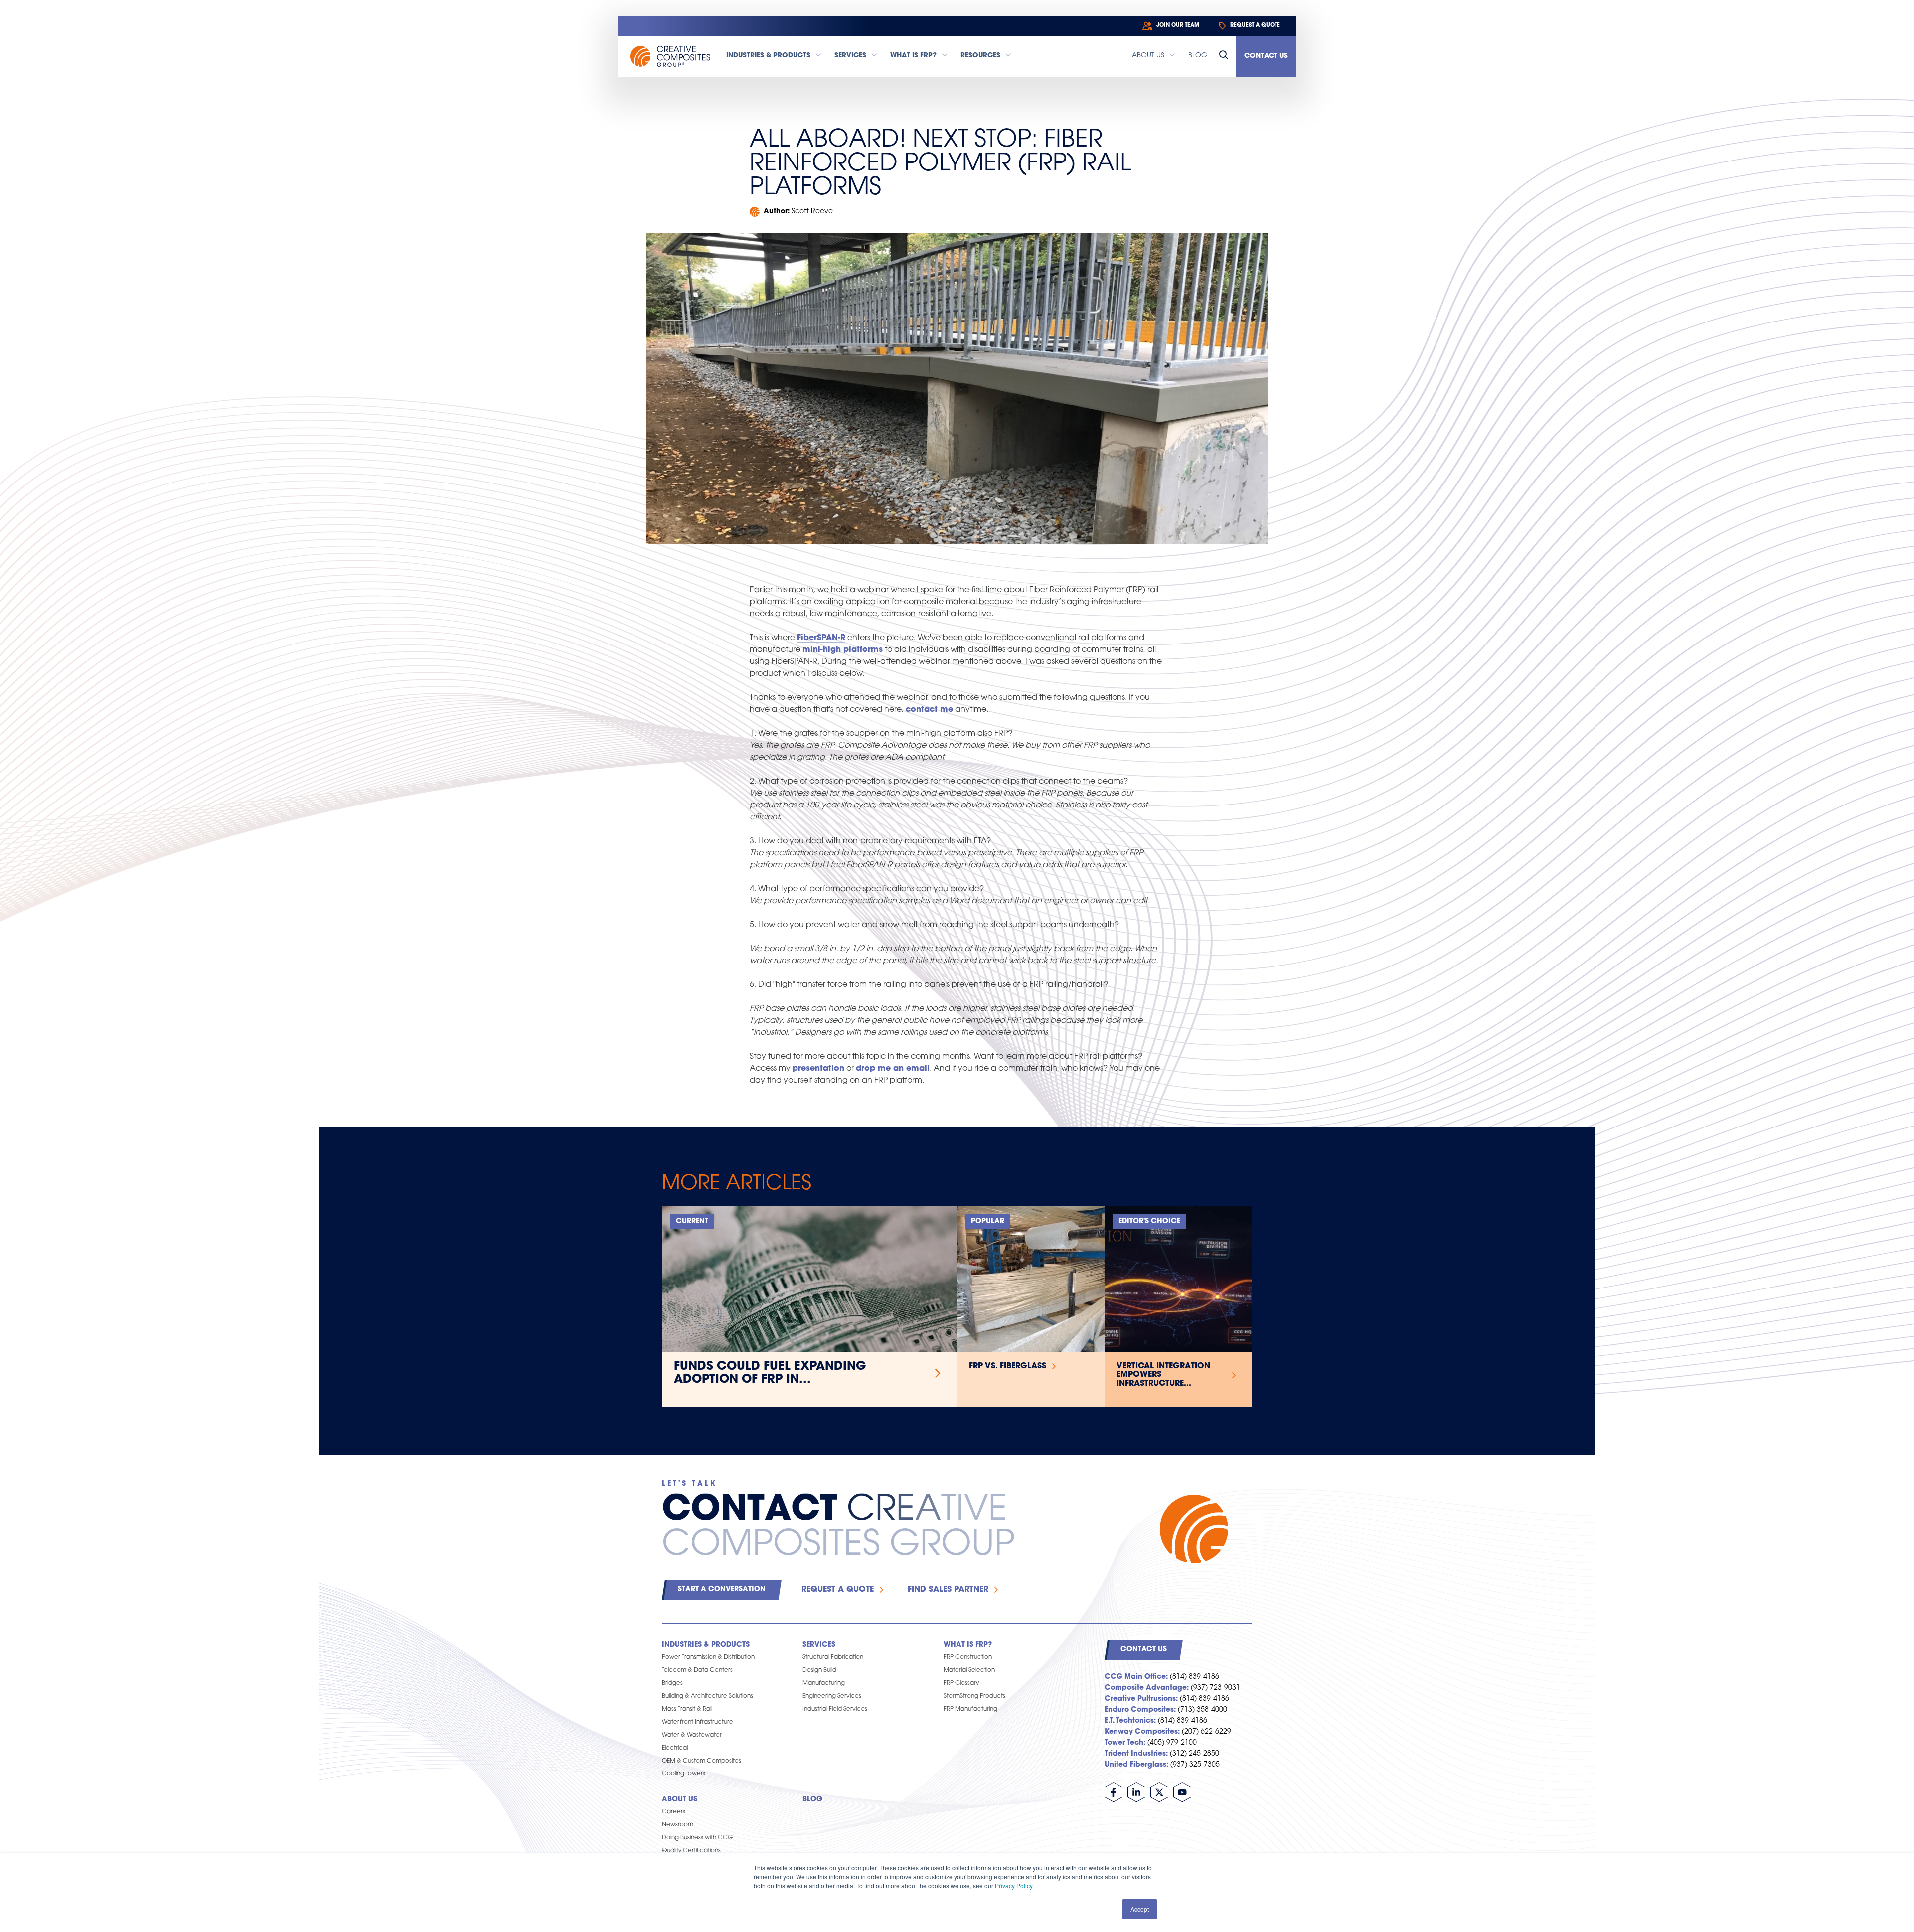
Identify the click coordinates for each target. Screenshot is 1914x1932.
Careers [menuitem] (674, 1812)
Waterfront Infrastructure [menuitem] (698, 1722)
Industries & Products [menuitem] (706, 1645)
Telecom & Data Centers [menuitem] (697, 1670)
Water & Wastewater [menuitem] (692, 1735)
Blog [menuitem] (812, 1800)
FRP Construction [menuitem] (968, 1657)
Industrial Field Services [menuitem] (835, 1709)
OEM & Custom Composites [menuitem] (702, 1761)
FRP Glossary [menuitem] (961, 1683)
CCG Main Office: (1136, 1677)
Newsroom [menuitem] (678, 1825)
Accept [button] (1140, 1909)
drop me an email (893, 1069)
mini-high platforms (843, 650)
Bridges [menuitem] (672, 1683)
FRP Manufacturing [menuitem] (970, 1709)
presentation (818, 1069)
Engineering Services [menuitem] (832, 1696)
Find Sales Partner (948, 1590)
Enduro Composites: (1140, 1710)
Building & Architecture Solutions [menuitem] (708, 1696)
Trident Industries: (1136, 1754)
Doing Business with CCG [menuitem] (697, 1838)
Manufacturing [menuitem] (824, 1683)
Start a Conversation (722, 1589)
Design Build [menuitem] (819, 1670)
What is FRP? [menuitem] (968, 1645)
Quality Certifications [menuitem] (691, 1851)
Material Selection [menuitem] (969, 1670)
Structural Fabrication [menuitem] (833, 1657)
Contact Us (1266, 56)
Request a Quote (838, 1590)
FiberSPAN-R (821, 638)
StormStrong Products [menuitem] (974, 1696)
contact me (929, 710)
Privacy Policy (1014, 1885)
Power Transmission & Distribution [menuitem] (708, 1657)
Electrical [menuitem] (675, 1748)
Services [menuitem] (819, 1645)
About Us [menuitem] (680, 1800)
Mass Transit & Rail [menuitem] (687, 1709)
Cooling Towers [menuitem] (684, 1774)
